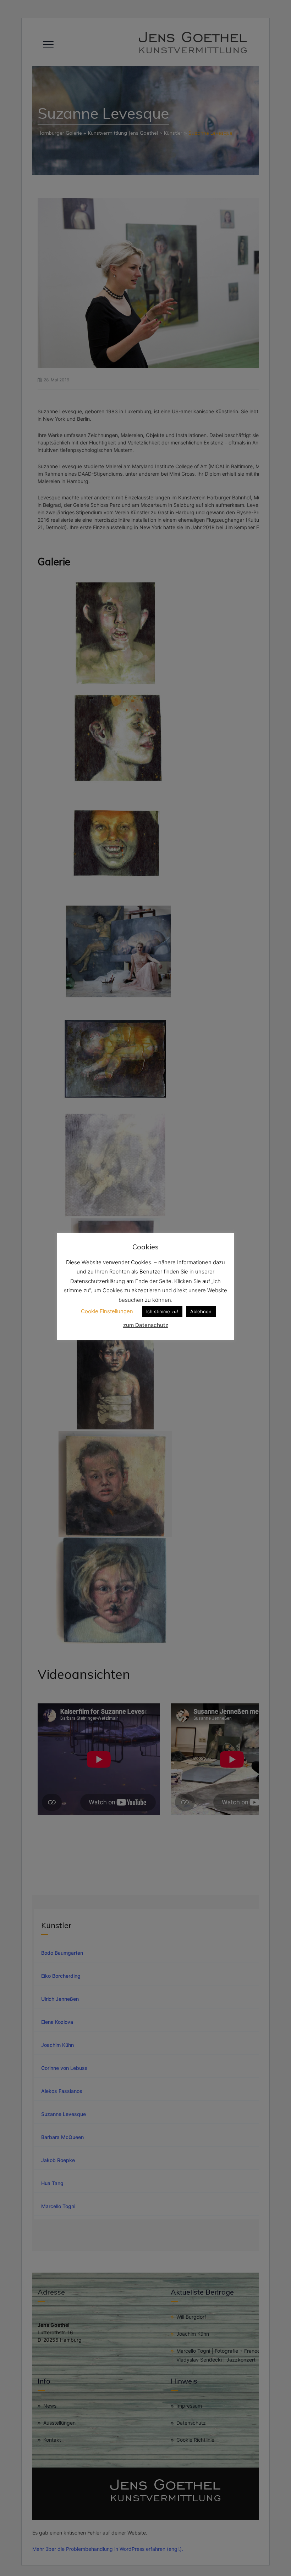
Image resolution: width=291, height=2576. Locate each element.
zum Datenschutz (146, 1325)
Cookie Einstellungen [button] (107, 1311)
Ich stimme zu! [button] (162, 1311)
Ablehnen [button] (201, 1311)
